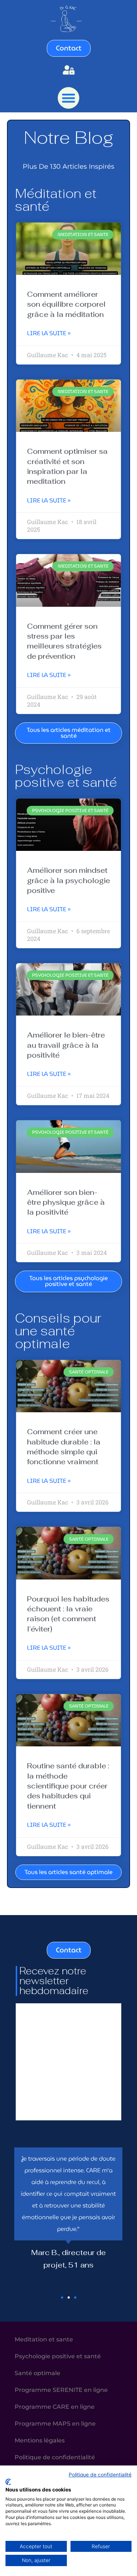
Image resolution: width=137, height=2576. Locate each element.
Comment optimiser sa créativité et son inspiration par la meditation (67, 466)
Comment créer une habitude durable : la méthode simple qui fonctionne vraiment (64, 1447)
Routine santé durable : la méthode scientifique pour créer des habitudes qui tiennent (68, 1786)
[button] (68, 98)
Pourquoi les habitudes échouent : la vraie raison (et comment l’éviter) (68, 1614)
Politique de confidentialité (100, 2475)
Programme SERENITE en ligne (61, 2390)
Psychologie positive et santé (58, 2356)
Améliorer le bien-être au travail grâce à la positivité (66, 1045)
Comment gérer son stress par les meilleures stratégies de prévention (64, 641)
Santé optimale (37, 2373)
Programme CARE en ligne (55, 2407)
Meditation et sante (44, 2339)
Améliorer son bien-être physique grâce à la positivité (66, 1202)
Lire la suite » (49, 333)
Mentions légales (40, 2440)
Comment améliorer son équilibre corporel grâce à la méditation (66, 304)
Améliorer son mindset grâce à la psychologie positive (68, 880)
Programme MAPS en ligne (55, 2423)
